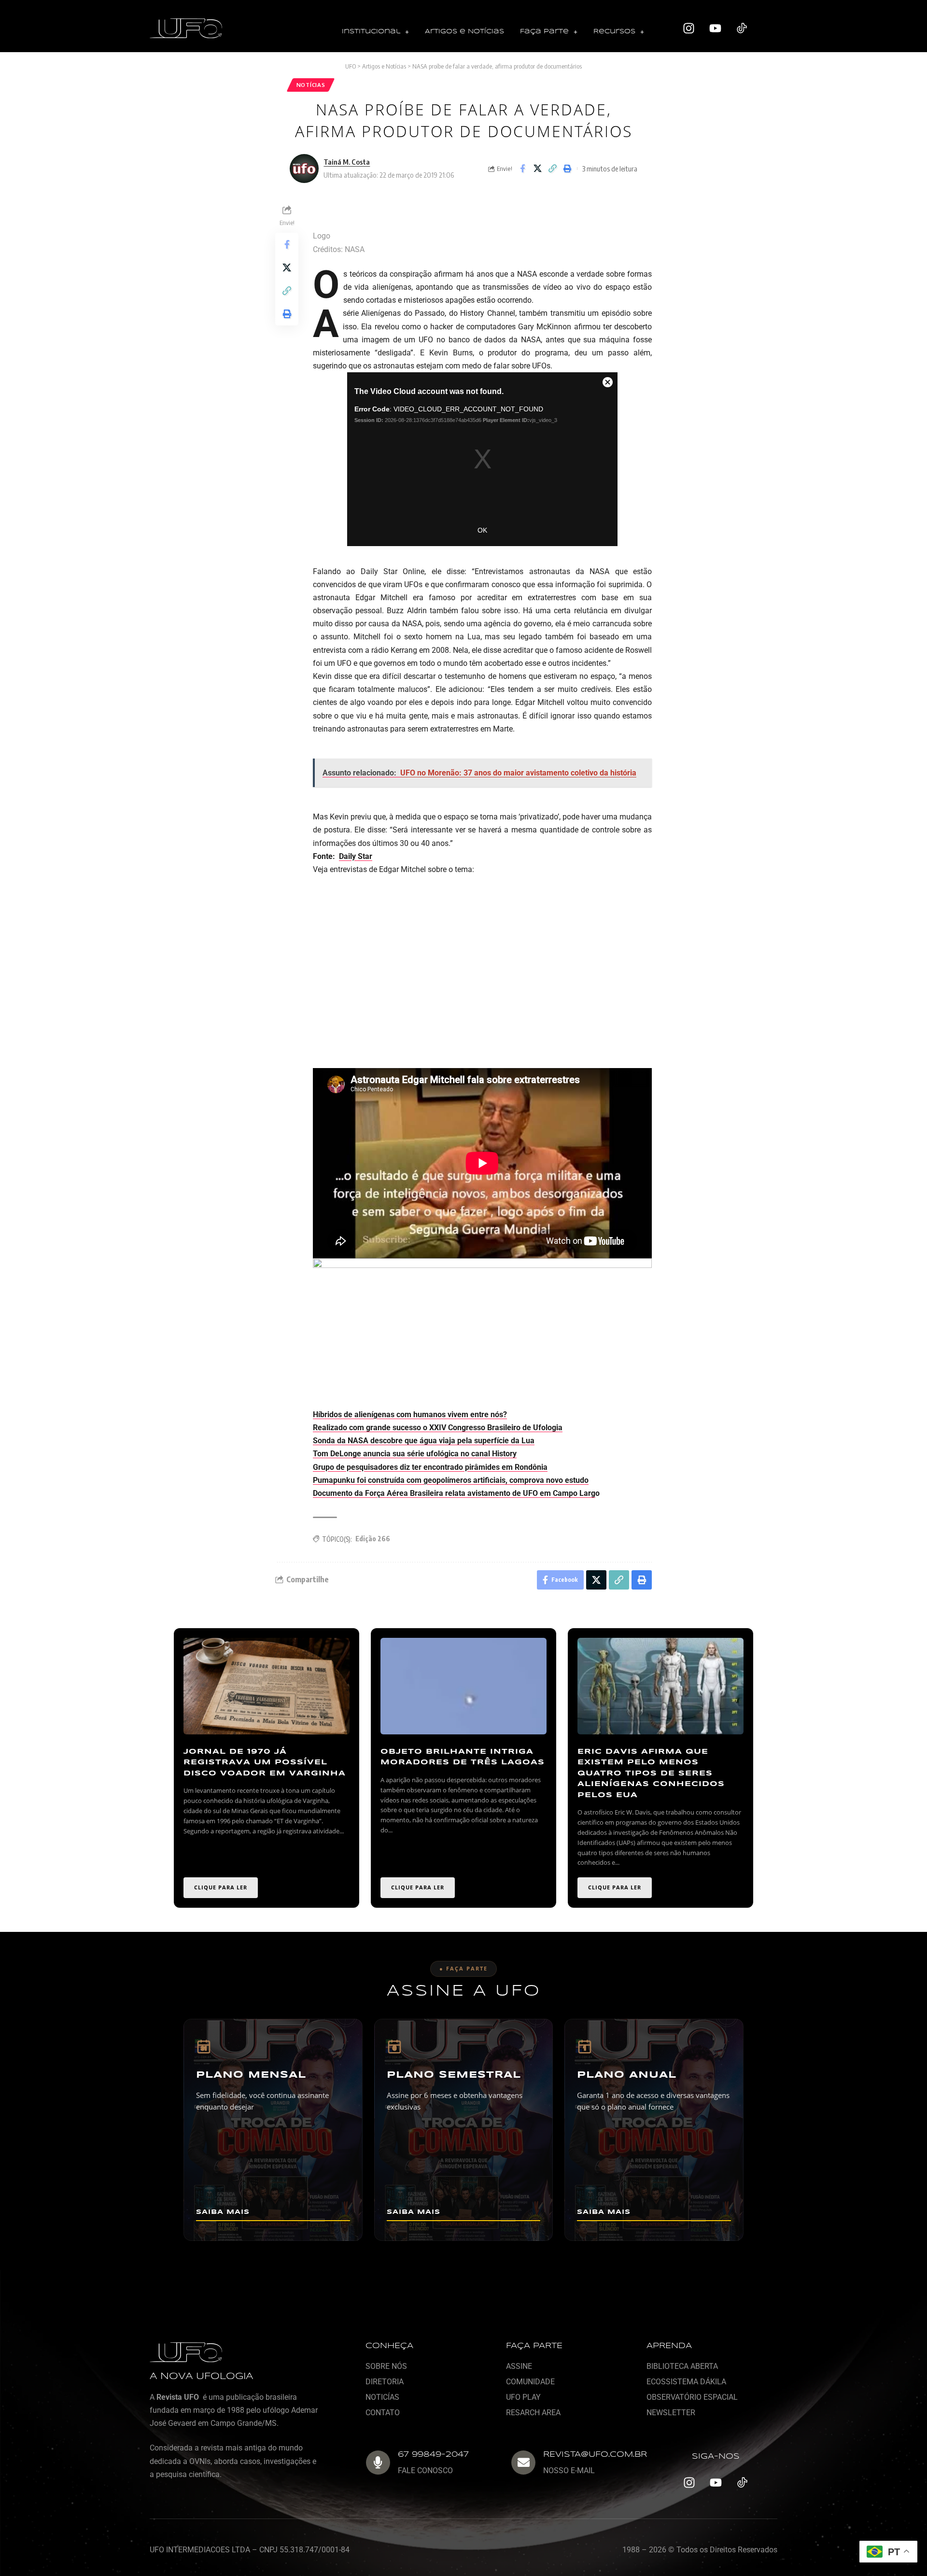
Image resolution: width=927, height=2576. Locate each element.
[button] (375, 32)
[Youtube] (716, 28)
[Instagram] (689, 28)
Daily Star (356, 856)
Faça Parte (544, 32)
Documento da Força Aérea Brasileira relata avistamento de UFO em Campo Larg (454, 1493)
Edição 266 (373, 1539)
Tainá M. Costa (347, 162)
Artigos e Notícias (464, 32)
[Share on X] (537, 169)
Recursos (614, 32)
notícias (311, 85)
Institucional (371, 32)
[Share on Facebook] (522, 169)
